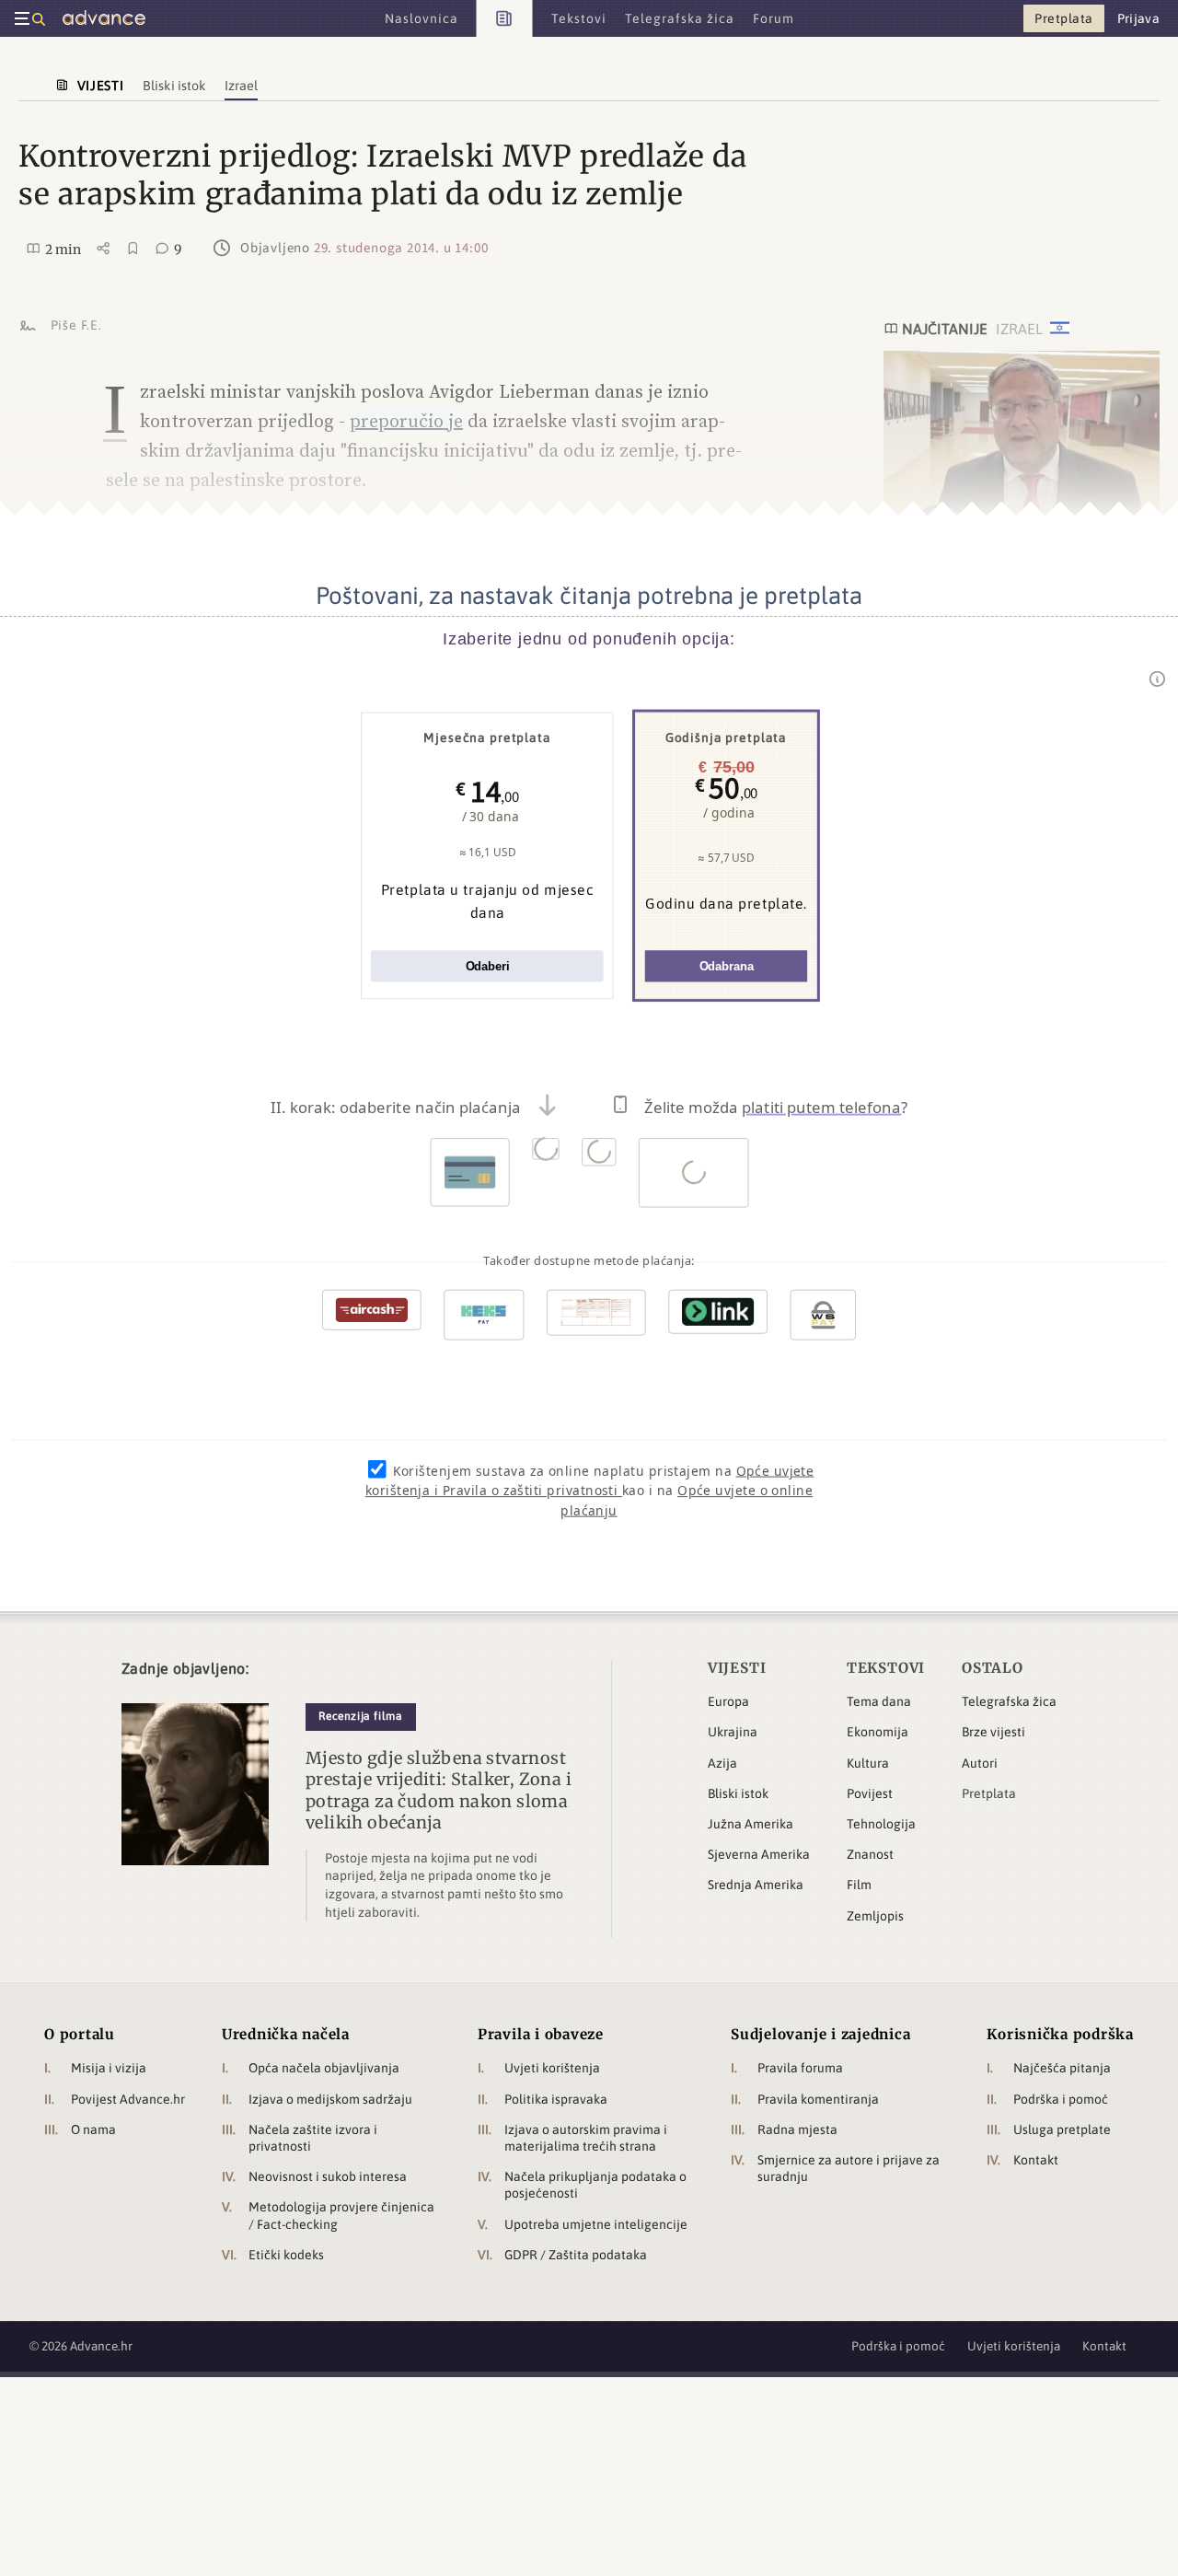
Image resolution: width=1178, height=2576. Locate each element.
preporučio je (406, 421)
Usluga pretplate (1062, 2129)
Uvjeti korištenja (552, 2068)
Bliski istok (738, 1793)
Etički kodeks (286, 2255)
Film (859, 1885)
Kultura (868, 1763)
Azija (722, 1763)
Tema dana (879, 1701)
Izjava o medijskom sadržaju (330, 2099)
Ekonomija (878, 1732)
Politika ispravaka (556, 2099)
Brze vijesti (993, 1732)
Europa (728, 1701)
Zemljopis (875, 1916)
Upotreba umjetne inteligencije (596, 2224)
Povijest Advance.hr (128, 2099)
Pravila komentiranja (818, 2099)
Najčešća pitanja (1062, 2068)
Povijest (870, 1793)
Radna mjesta (797, 2129)
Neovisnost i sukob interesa (328, 2176)
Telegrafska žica (1009, 1701)
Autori (980, 1763)
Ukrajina (733, 1732)
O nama (93, 2129)
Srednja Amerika (756, 1885)
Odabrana (727, 966)
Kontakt (1036, 2160)
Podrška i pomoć (1061, 2099)
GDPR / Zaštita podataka (576, 2255)
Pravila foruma (800, 2068)
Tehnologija (881, 1824)
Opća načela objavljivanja (324, 2068)
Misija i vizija (109, 2068)
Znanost (870, 1854)
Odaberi (488, 966)
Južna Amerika (751, 1824)
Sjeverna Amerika (759, 1854)
